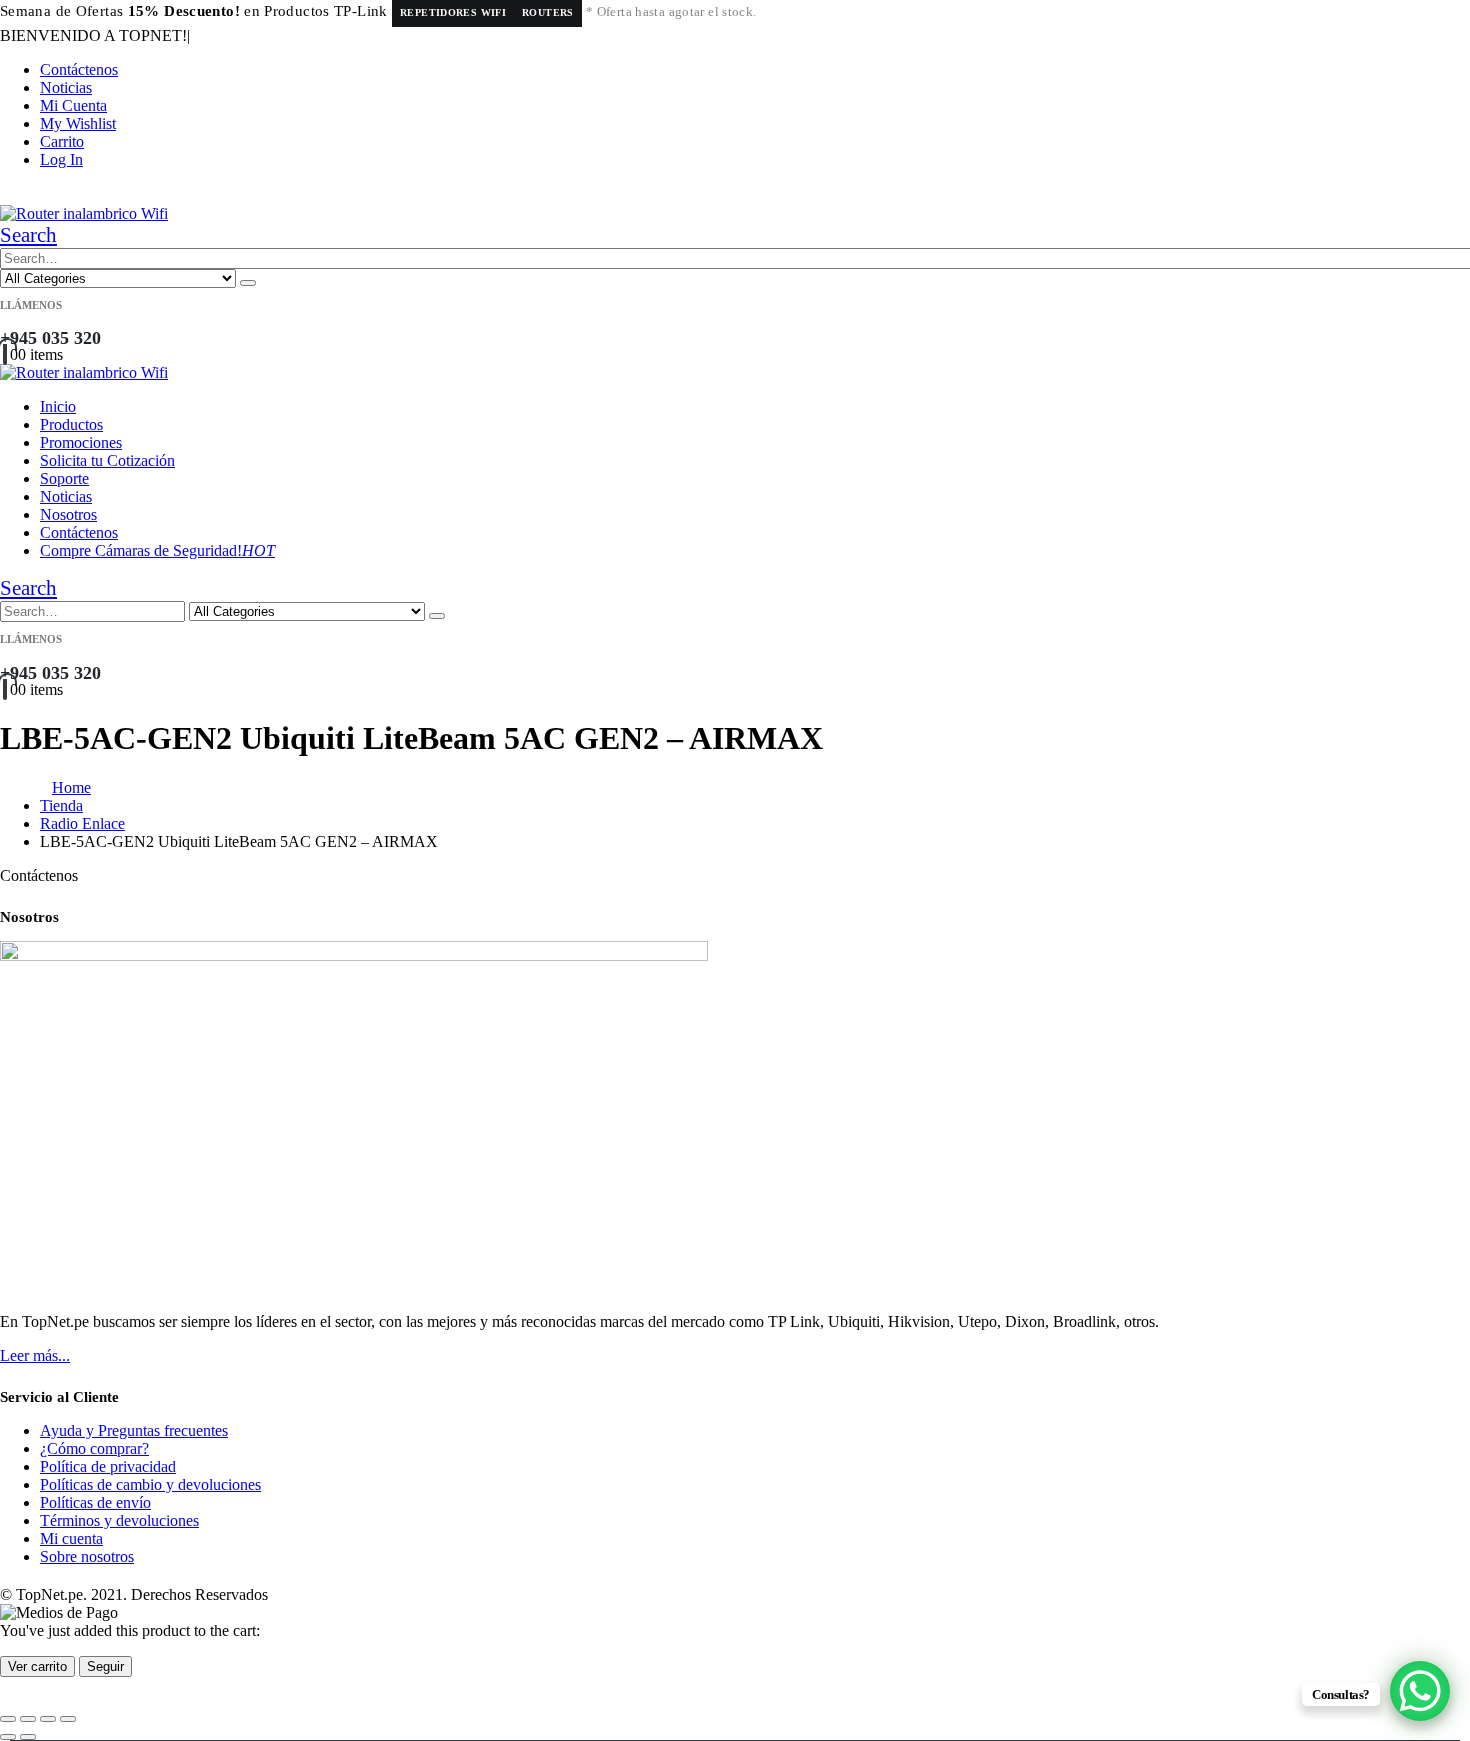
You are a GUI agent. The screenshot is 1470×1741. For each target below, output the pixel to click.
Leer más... (35, 1355)
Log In (61, 159)
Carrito (62, 141)
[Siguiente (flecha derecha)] (28, 1737)
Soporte (64, 478)
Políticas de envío (95, 1502)
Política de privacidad (108, 1466)
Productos (71, 424)
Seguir (105, 1666)
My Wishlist (78, 123)
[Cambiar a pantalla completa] (28, 1719)
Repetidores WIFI (453, 12)
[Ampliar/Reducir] (8, 1719)
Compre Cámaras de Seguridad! (157, 550)
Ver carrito (37, 1666)
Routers (548, 12)
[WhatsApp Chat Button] (1420, 1691)
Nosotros (68, 514)
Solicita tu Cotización (107, 460)
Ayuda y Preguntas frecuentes (134, 1430)
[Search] (248, 283)
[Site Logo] (84, 213)
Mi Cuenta (73, 105)
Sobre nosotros (87, 1556)
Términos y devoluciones (119, 1520)
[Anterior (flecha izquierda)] (8, 1737)
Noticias (66, 87)
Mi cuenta (71, 1538)
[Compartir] (48, 1719)
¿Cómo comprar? (94, 1448)
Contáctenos (79, 69)
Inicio (58, 406)
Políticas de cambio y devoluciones (150, 1484)
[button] (28, 235)
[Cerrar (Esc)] (68, 1719)
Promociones (81, 442)
